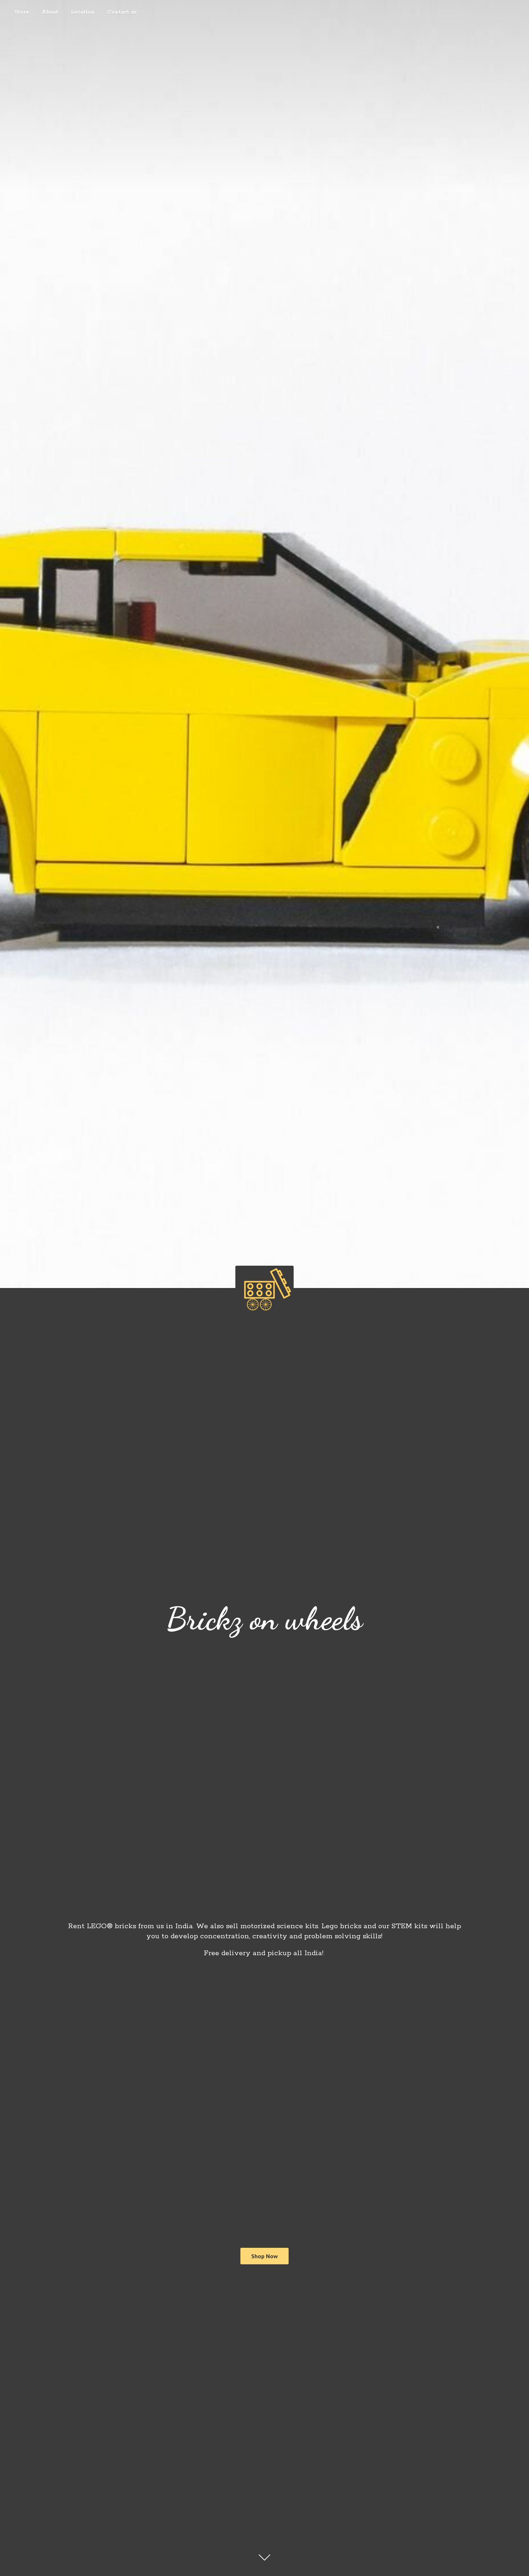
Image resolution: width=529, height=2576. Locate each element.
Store (22, 12)
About (50, 12)
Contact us (122, 12)
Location (83, 12)
